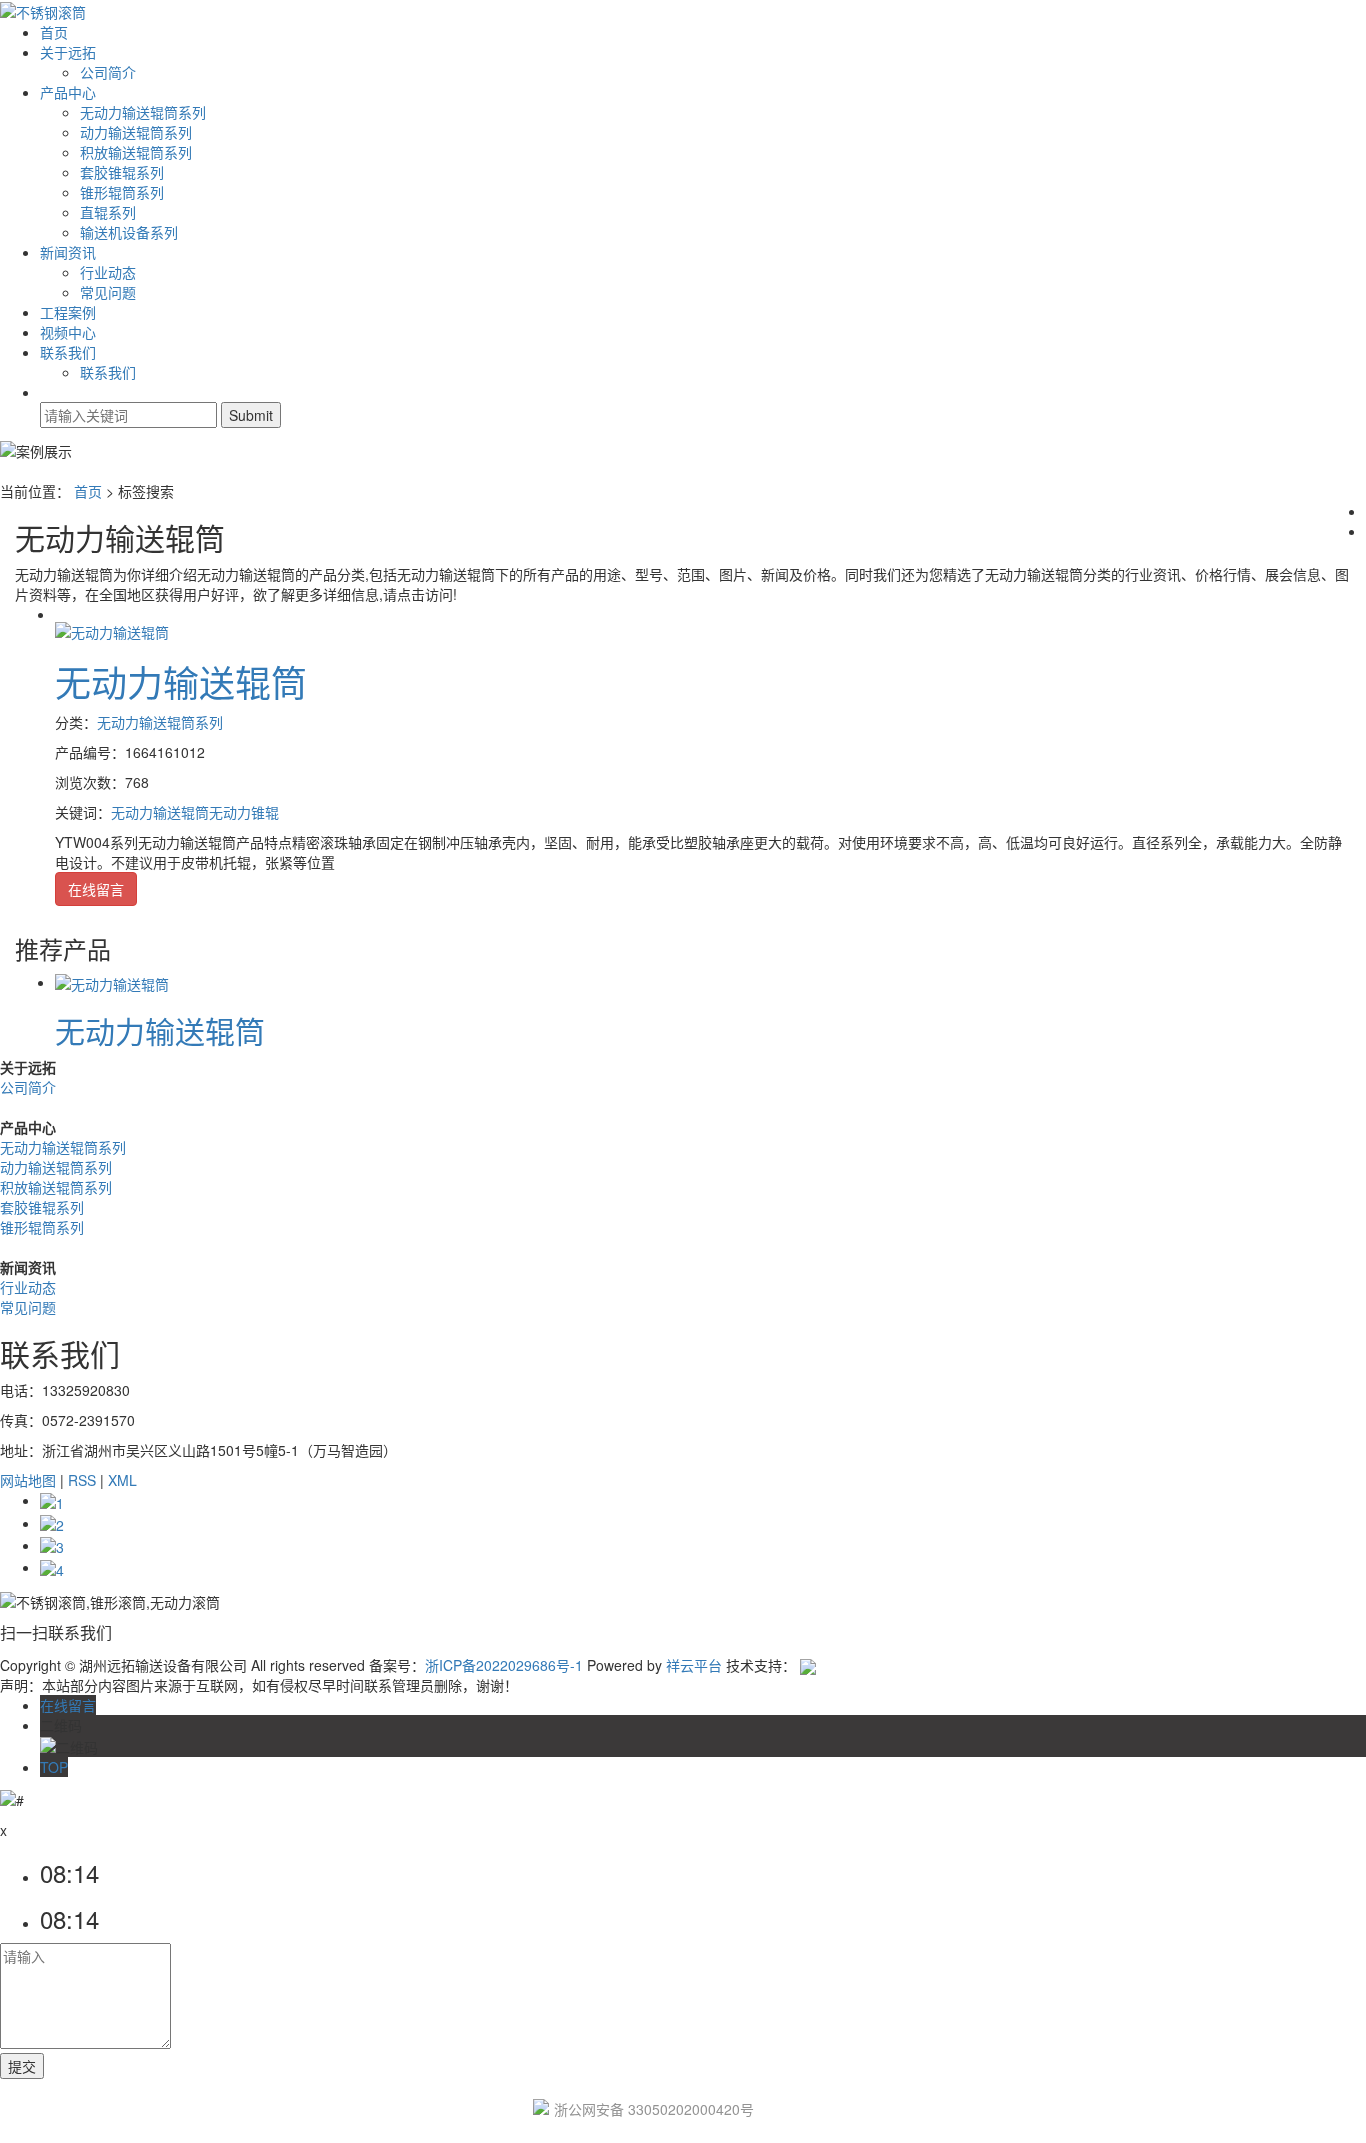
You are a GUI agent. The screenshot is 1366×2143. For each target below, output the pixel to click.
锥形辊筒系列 (122, 192)
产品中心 (68, 92)
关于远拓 (68, 52)
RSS (82, 1480)
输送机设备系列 (129, 232)
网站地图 (28, 1480)
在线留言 (96, 889)
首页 (54, 32)
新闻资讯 (68, 252)
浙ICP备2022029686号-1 (504, 1665)
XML (122, 1480)
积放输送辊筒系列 (136, 152)
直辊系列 (108, 212)
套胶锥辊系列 (122, 172)
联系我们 (68, 352)
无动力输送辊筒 (181, 681)
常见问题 (108, 292)
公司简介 (108, 72)
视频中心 (68, 332)
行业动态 (108, 272)
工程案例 (68, 312)
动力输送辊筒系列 (136, 132)
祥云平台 (694, 1665)
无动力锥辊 (244, 812)
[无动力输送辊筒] (112, 630)
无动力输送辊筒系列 (143, 112)
